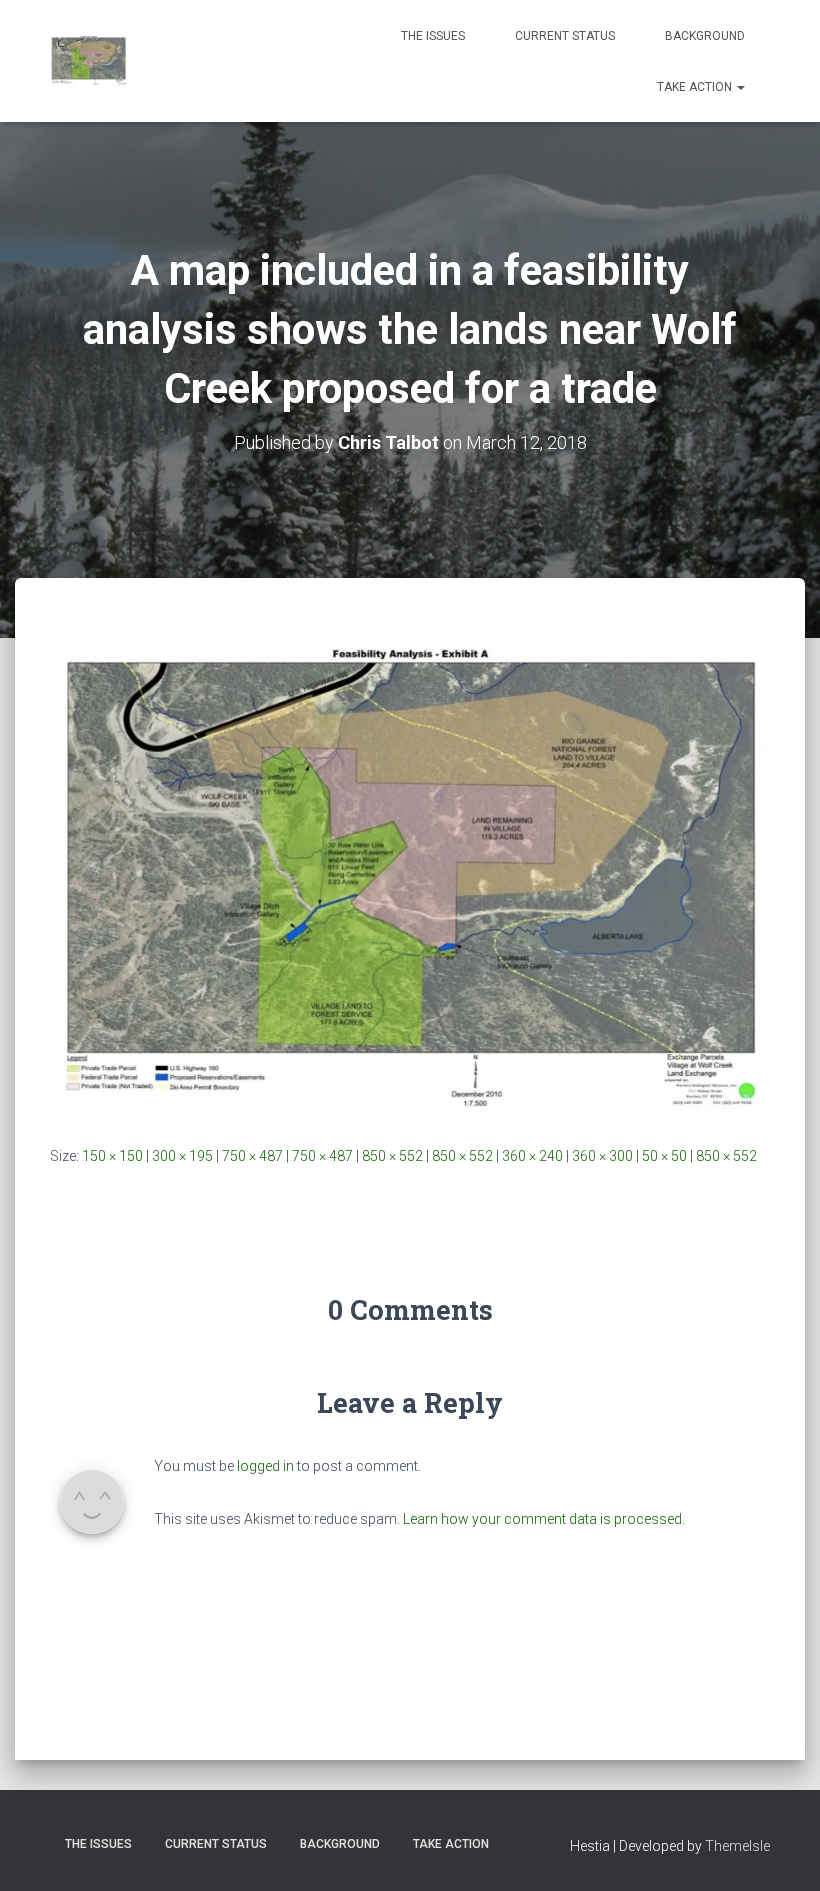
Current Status (565, 36)
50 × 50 (664, 1156)
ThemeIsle (737, 1846)
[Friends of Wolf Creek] (88, 61)
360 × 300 (602, 1156)
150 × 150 (112, 1156)
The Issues (433, 36)
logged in (265, 1466)
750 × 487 (252, 1156)
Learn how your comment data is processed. (544, 1519)
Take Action (696, 87)
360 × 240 (532, 1156)
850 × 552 (392, 1156)
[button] (740, 87)
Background (705, 36)
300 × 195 (182, 1156)
